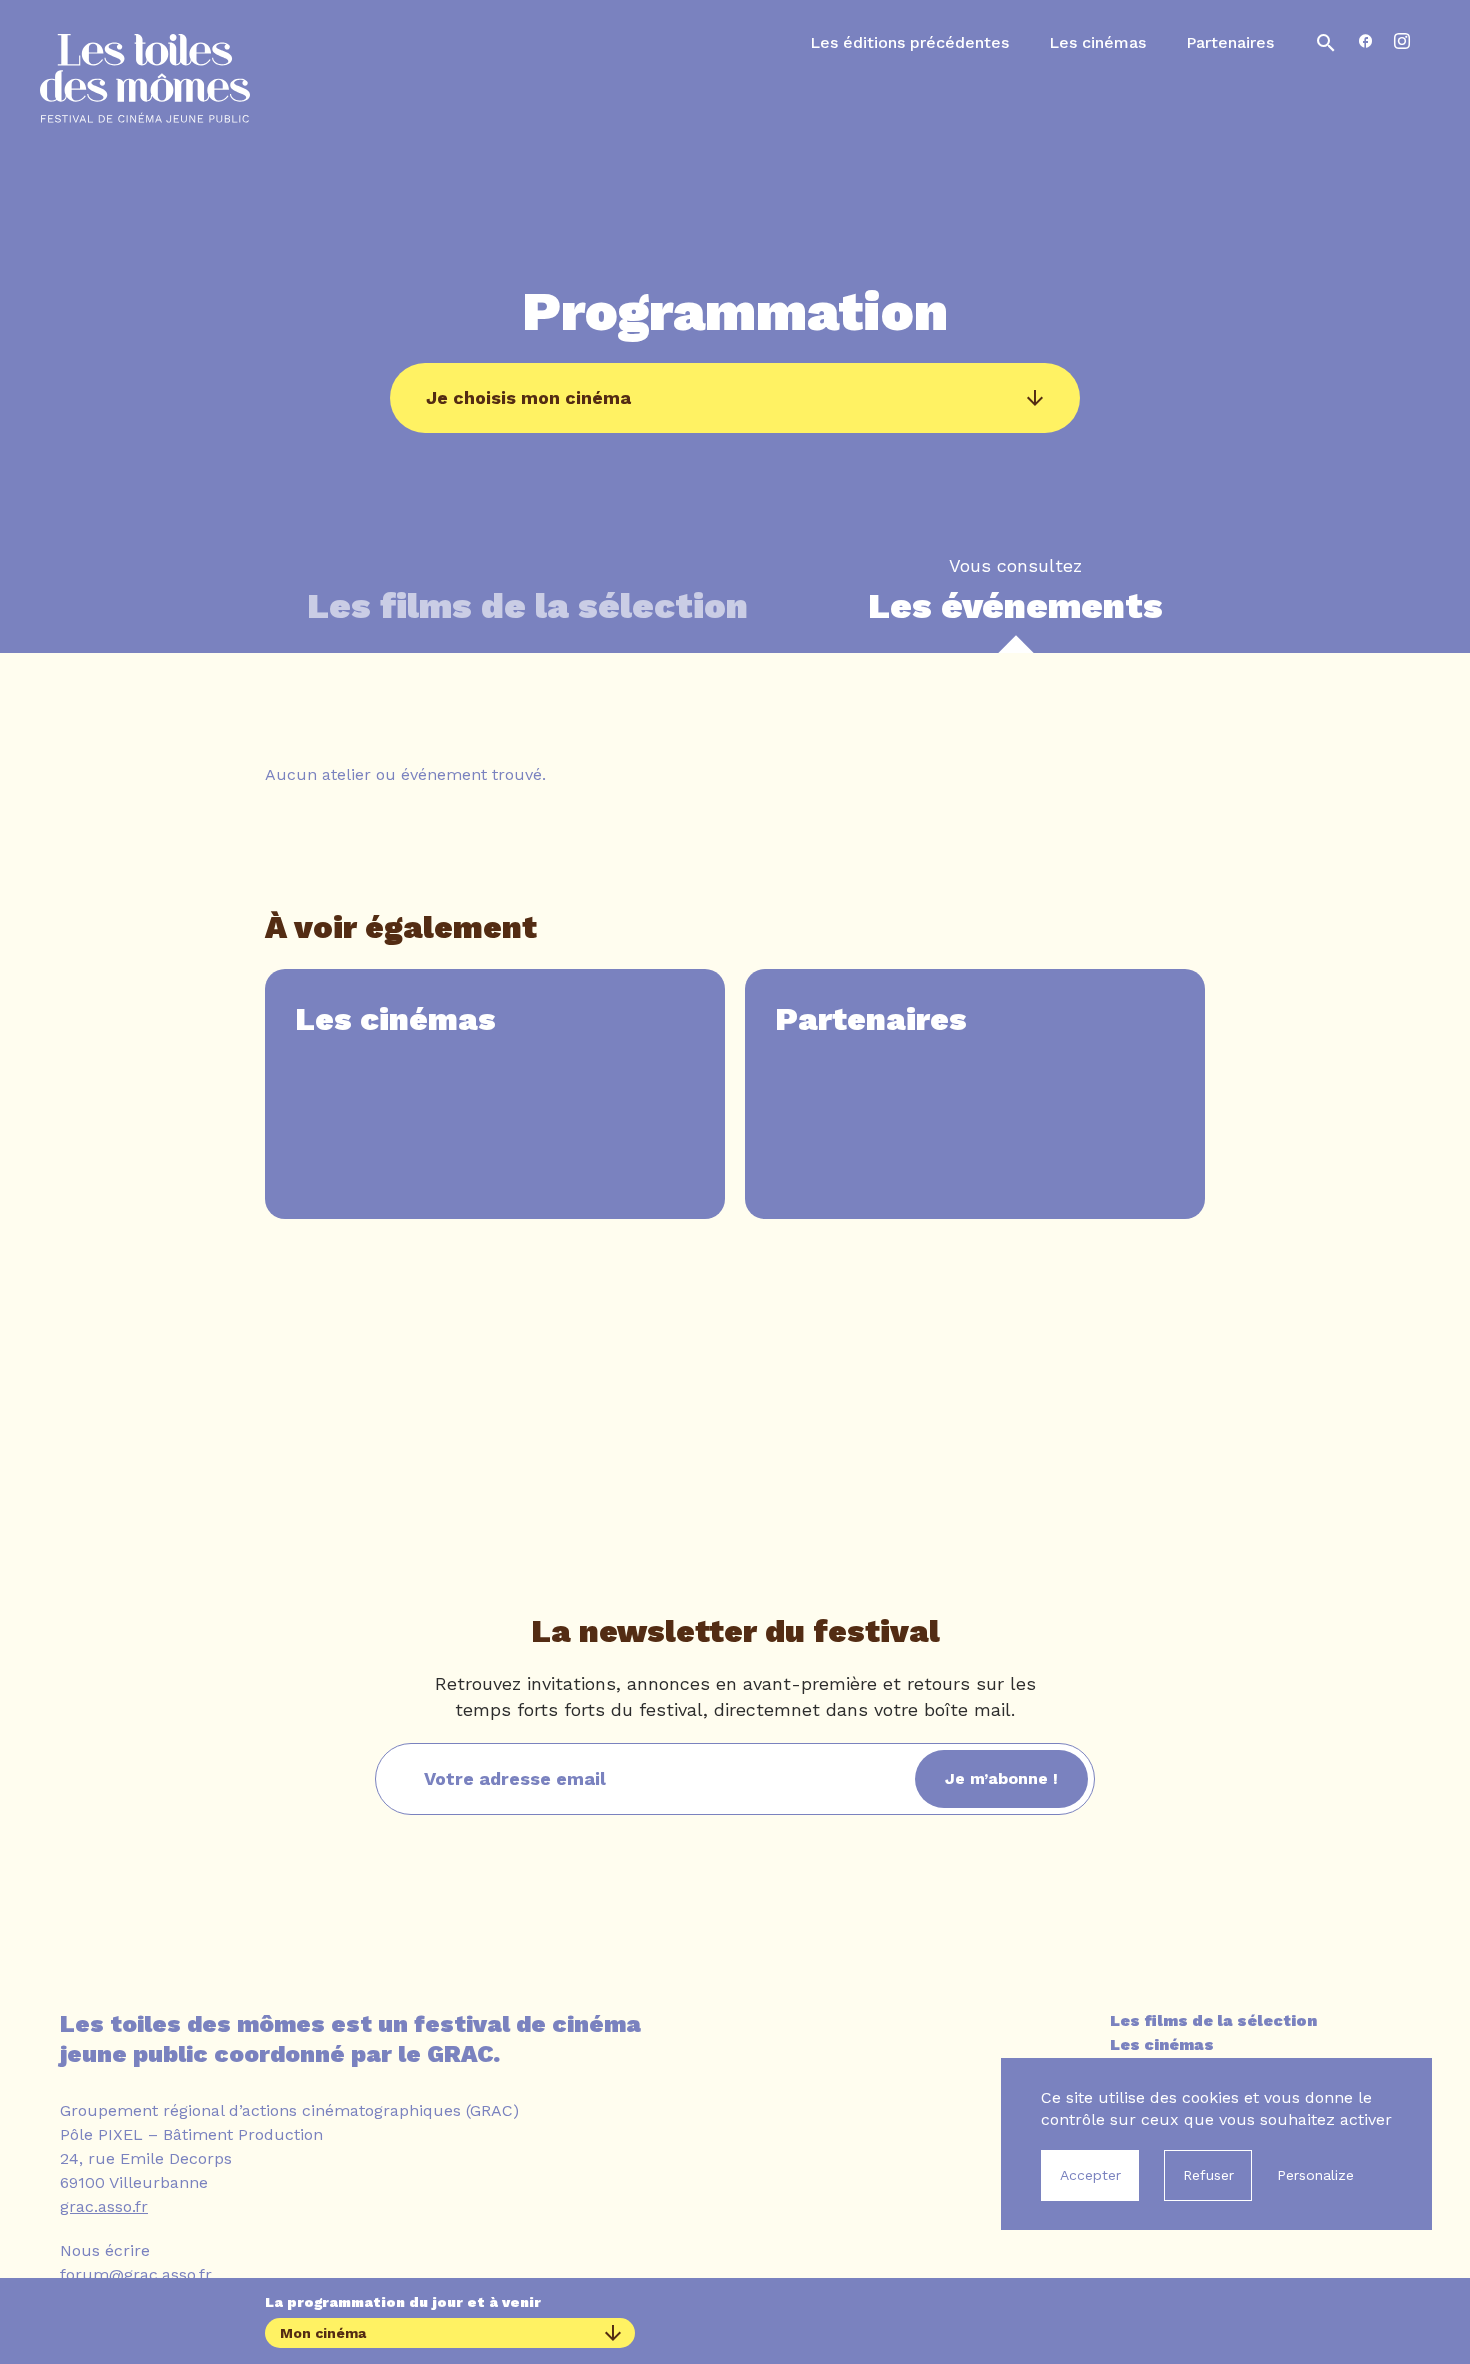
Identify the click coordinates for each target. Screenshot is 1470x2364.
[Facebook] (1366, 42)
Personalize (1315, 2175)
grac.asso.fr (104, 2206)
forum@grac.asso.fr (136, 2274)
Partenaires (1230, 42)
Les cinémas (1097, 42)
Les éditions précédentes (909, 42)
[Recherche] (1326, 43)
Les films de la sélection (1213, 2020)
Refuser (1208, 2175)
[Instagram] (1402, 42)
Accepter (1090, 2175)
